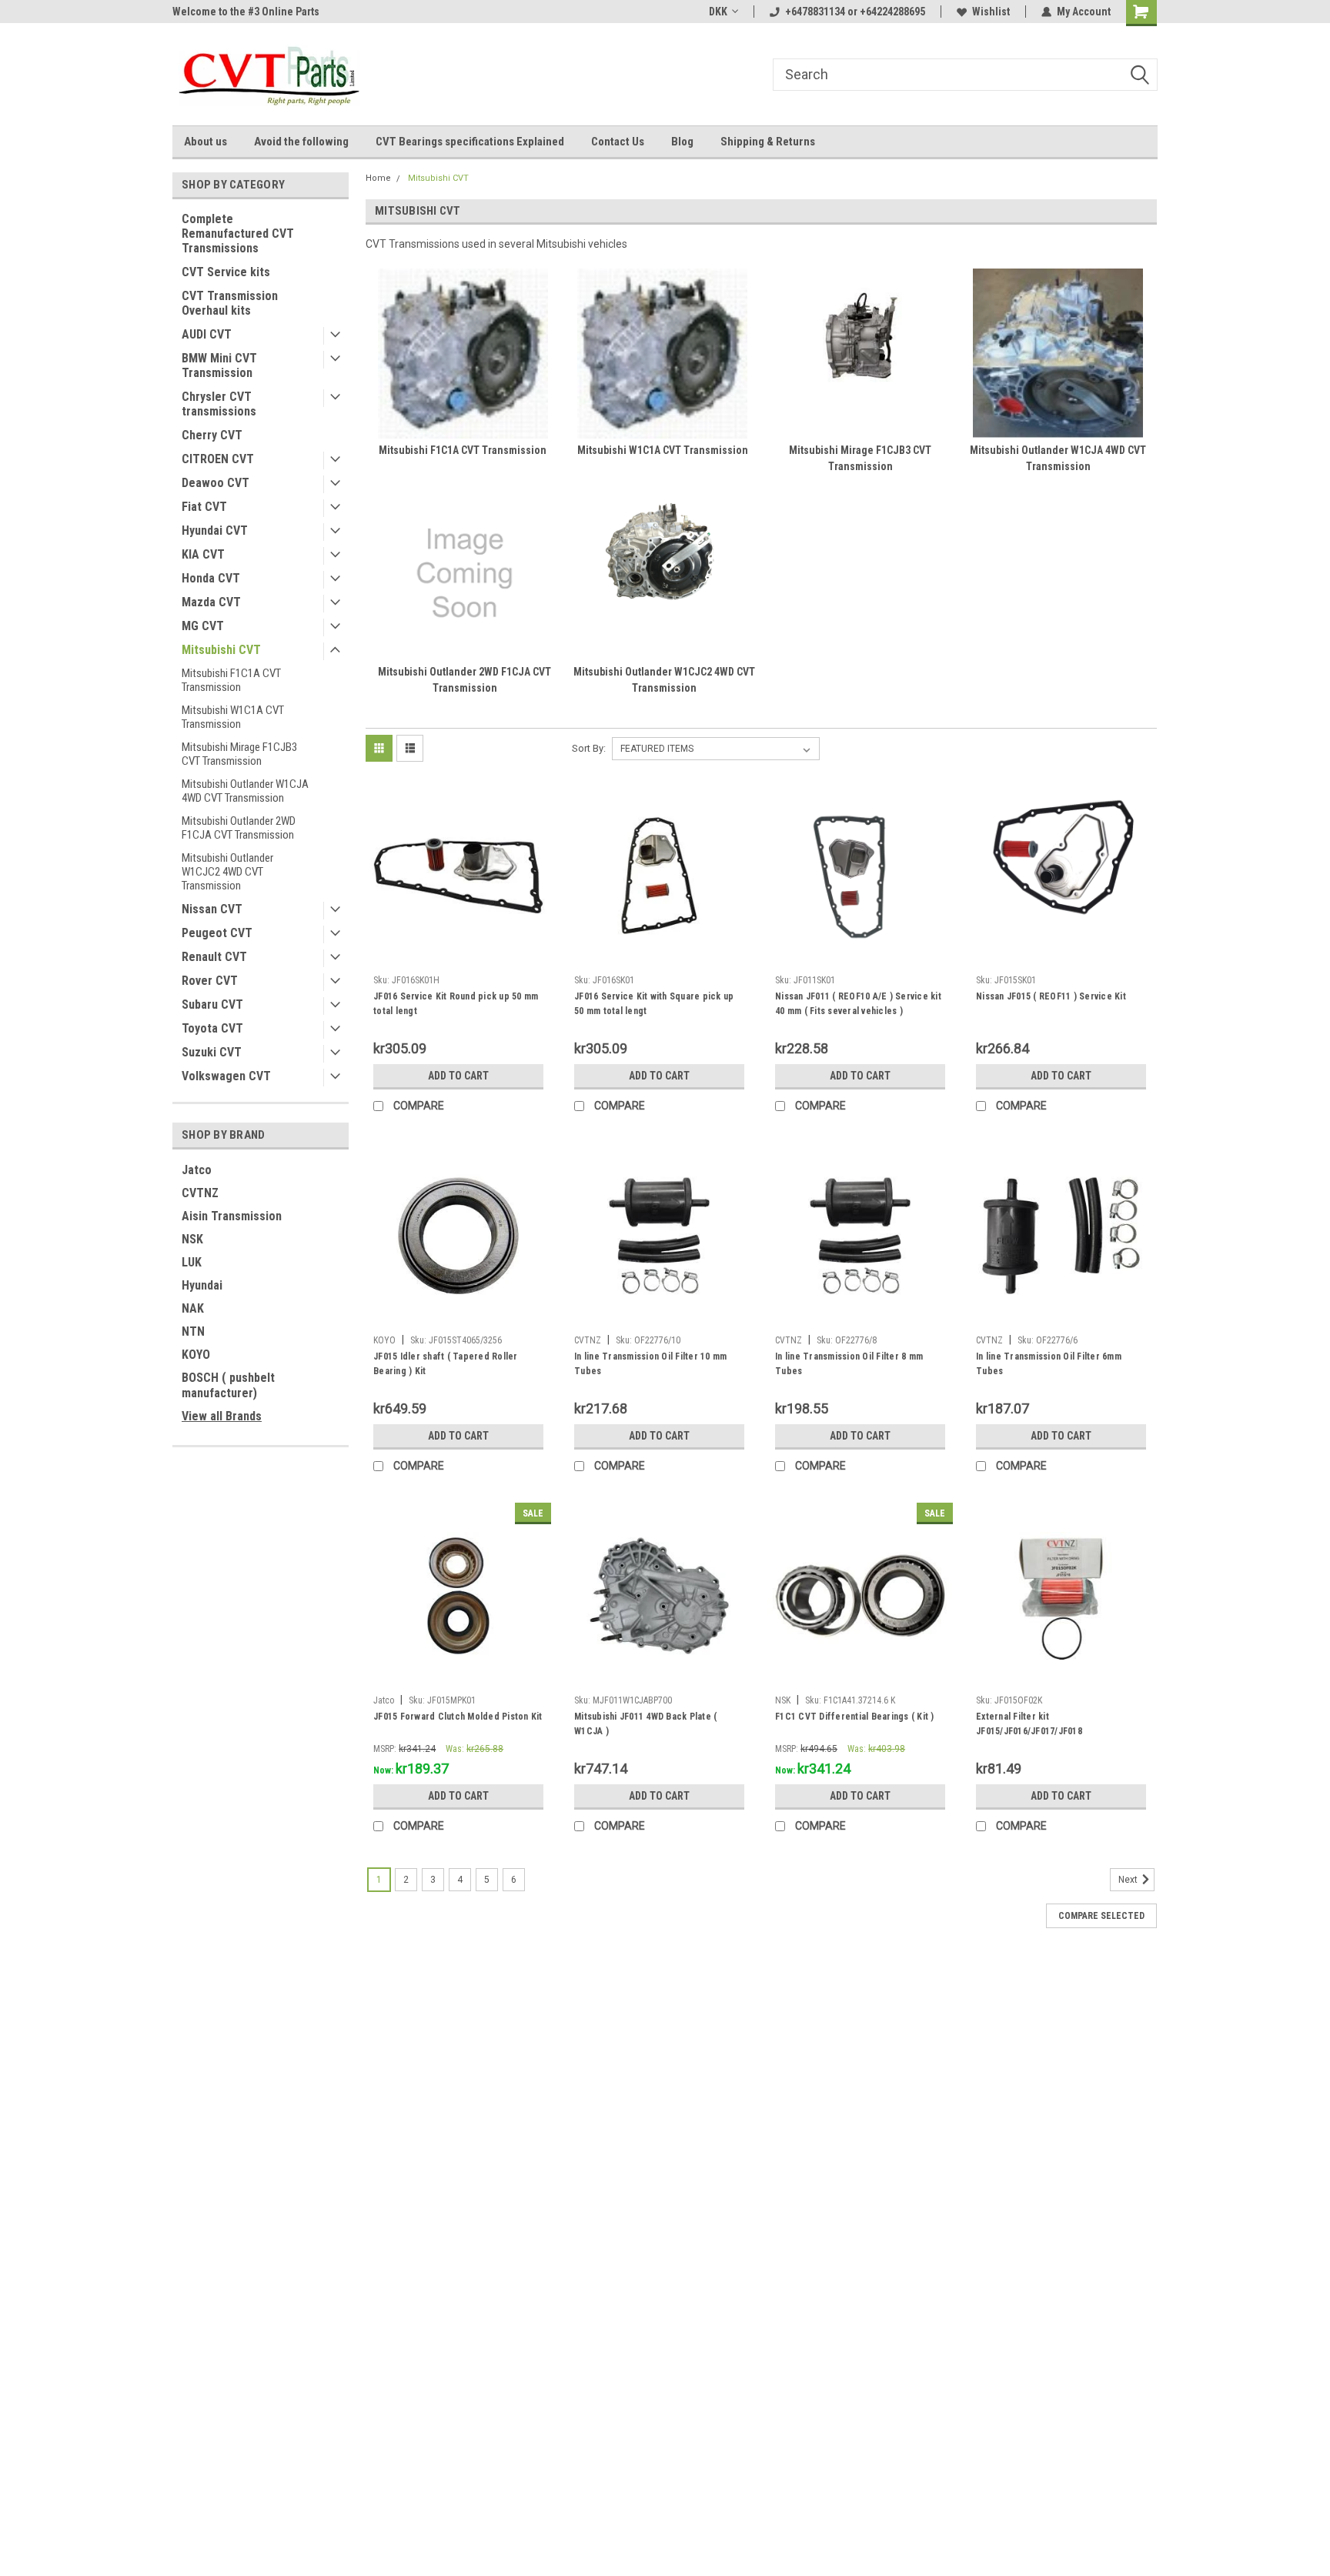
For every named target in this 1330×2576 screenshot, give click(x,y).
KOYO (196, 1355)
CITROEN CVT (218, 459)
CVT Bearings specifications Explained (470, 142)
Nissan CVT (212, 909)
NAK (193, 1308)
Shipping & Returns (768, 142)
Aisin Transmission (232, 1216)
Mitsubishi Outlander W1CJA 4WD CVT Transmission (245, 791)
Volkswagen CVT (226, 1076)
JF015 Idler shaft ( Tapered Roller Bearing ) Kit (446, 1364)
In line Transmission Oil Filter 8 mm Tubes (849, 1364)
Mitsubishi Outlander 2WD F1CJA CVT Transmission (239, 828)
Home (378, 178)
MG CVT (203, 626)
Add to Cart (458, 1076)
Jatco (197, 1170)
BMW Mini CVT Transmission (219, 365)
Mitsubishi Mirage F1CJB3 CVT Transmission (239, 754)
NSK (192, 1239)
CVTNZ (200, 1193)
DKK (718, 12)
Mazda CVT (211, 602)
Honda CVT (211, 578)
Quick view (459, 956)
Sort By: (589, 748)
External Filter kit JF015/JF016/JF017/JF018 (1029, 1724)
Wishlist (991, 12)
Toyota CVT (212, 1028)
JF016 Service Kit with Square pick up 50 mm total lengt (654, 1004)
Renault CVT (214, 957)
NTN (193, 1331)
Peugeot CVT (217, 933)
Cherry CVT (212, 435)
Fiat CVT (204, 507)
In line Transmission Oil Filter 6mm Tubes (1049, 1364)
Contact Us (618, 142)
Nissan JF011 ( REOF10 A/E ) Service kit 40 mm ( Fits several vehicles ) (858, 1004)
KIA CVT (203, 554)
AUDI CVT (207, 334)
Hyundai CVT (215, 531)
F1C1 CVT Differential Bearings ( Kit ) (855, 1717)
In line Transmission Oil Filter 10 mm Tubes (650, 1364)
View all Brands (222, 1416)
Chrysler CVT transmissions (219, 404)
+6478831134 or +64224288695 (855, 12)
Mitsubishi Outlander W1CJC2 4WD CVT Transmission (227, 872)
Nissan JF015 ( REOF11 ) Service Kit (1051, 996)
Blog (682, 142)
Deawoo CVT (216, 483)
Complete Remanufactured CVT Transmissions (238, 234)
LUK (192, 1262)
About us (206, 142)
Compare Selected (1101, 1916)
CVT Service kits (226, 272)
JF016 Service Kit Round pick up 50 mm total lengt (456, 1004)
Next (1129, 1880)
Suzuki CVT (212, 1052)
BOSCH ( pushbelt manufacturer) (228, 1385)
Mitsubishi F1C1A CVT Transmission (231, 680)
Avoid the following (301, 142)
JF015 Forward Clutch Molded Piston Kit (458, 1717)
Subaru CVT (212, 1004)
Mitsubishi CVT (221, 650)
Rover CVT (210, 981)
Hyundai (202, 1285)
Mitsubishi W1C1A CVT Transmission (233, 717)
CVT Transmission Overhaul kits (230, 303)
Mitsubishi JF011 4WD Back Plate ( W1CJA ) (645, 1724)
